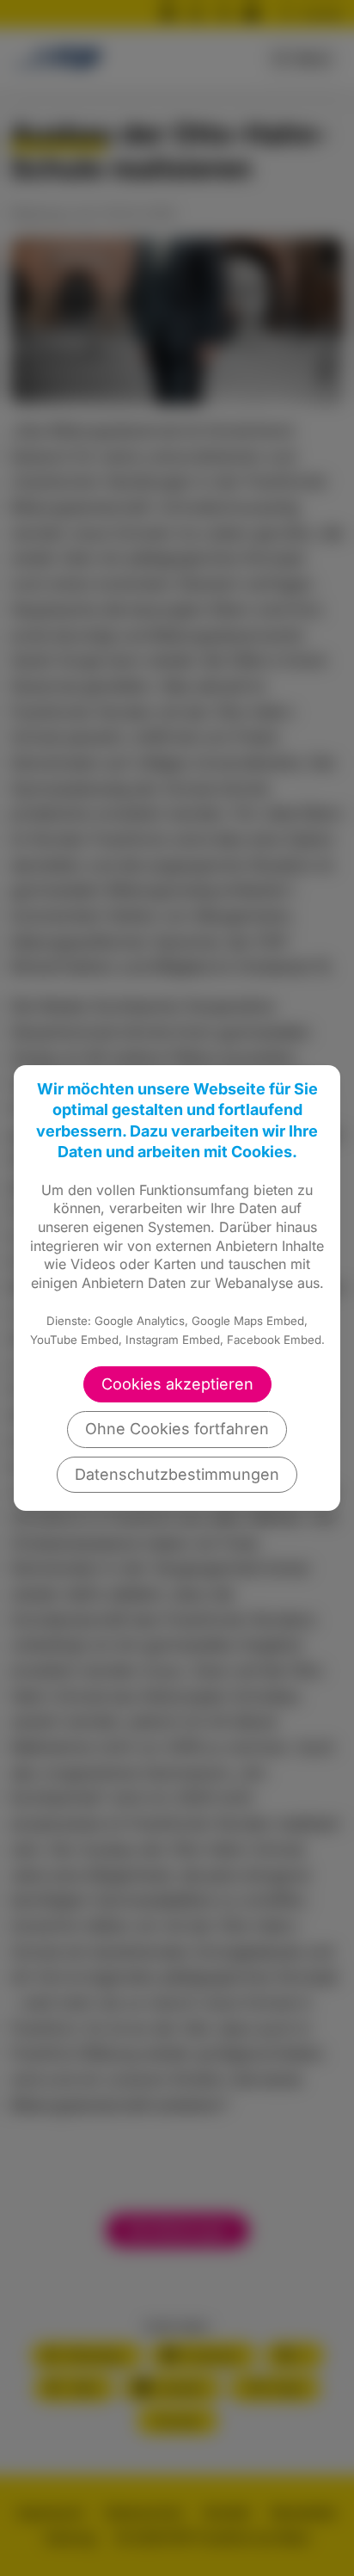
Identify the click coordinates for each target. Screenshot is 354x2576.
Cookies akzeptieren (177, 1384)
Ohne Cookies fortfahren (177, 1429)
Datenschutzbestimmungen (177, 1474)
